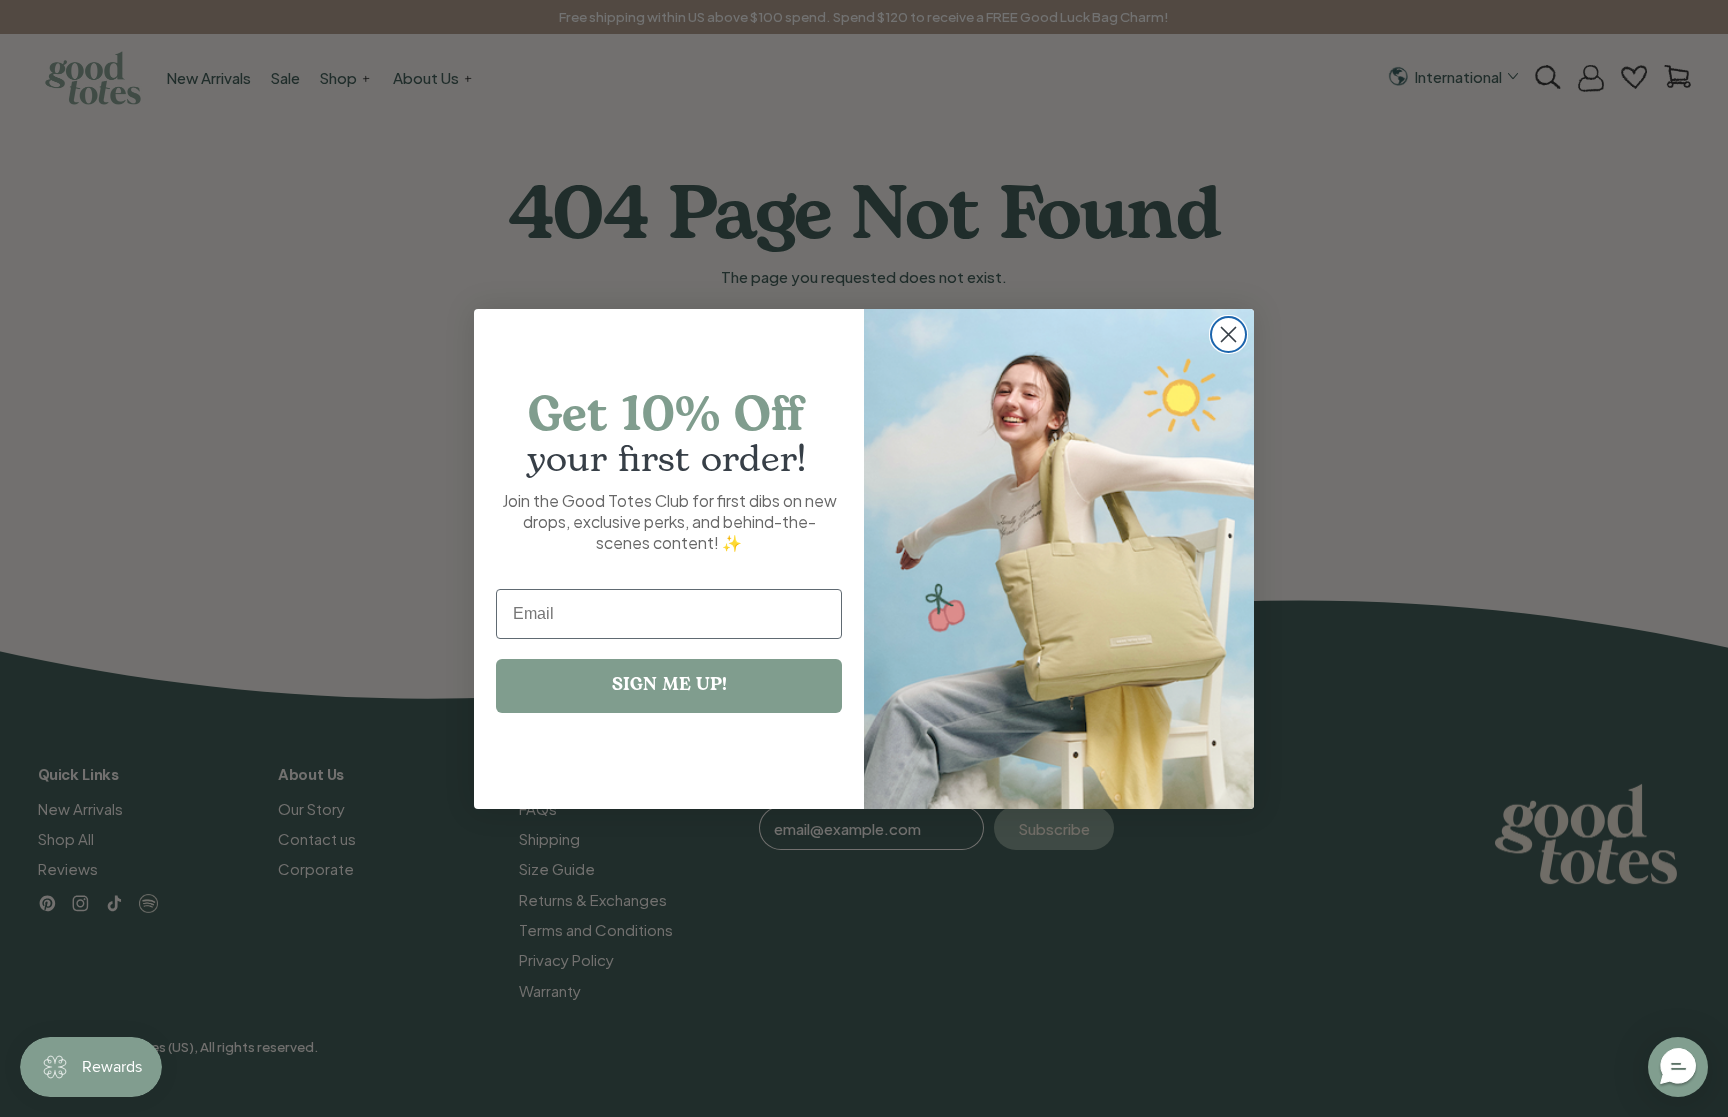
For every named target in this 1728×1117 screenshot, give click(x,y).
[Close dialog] (1228, 334)
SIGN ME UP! (669, 685)
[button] (1678, 1067)
